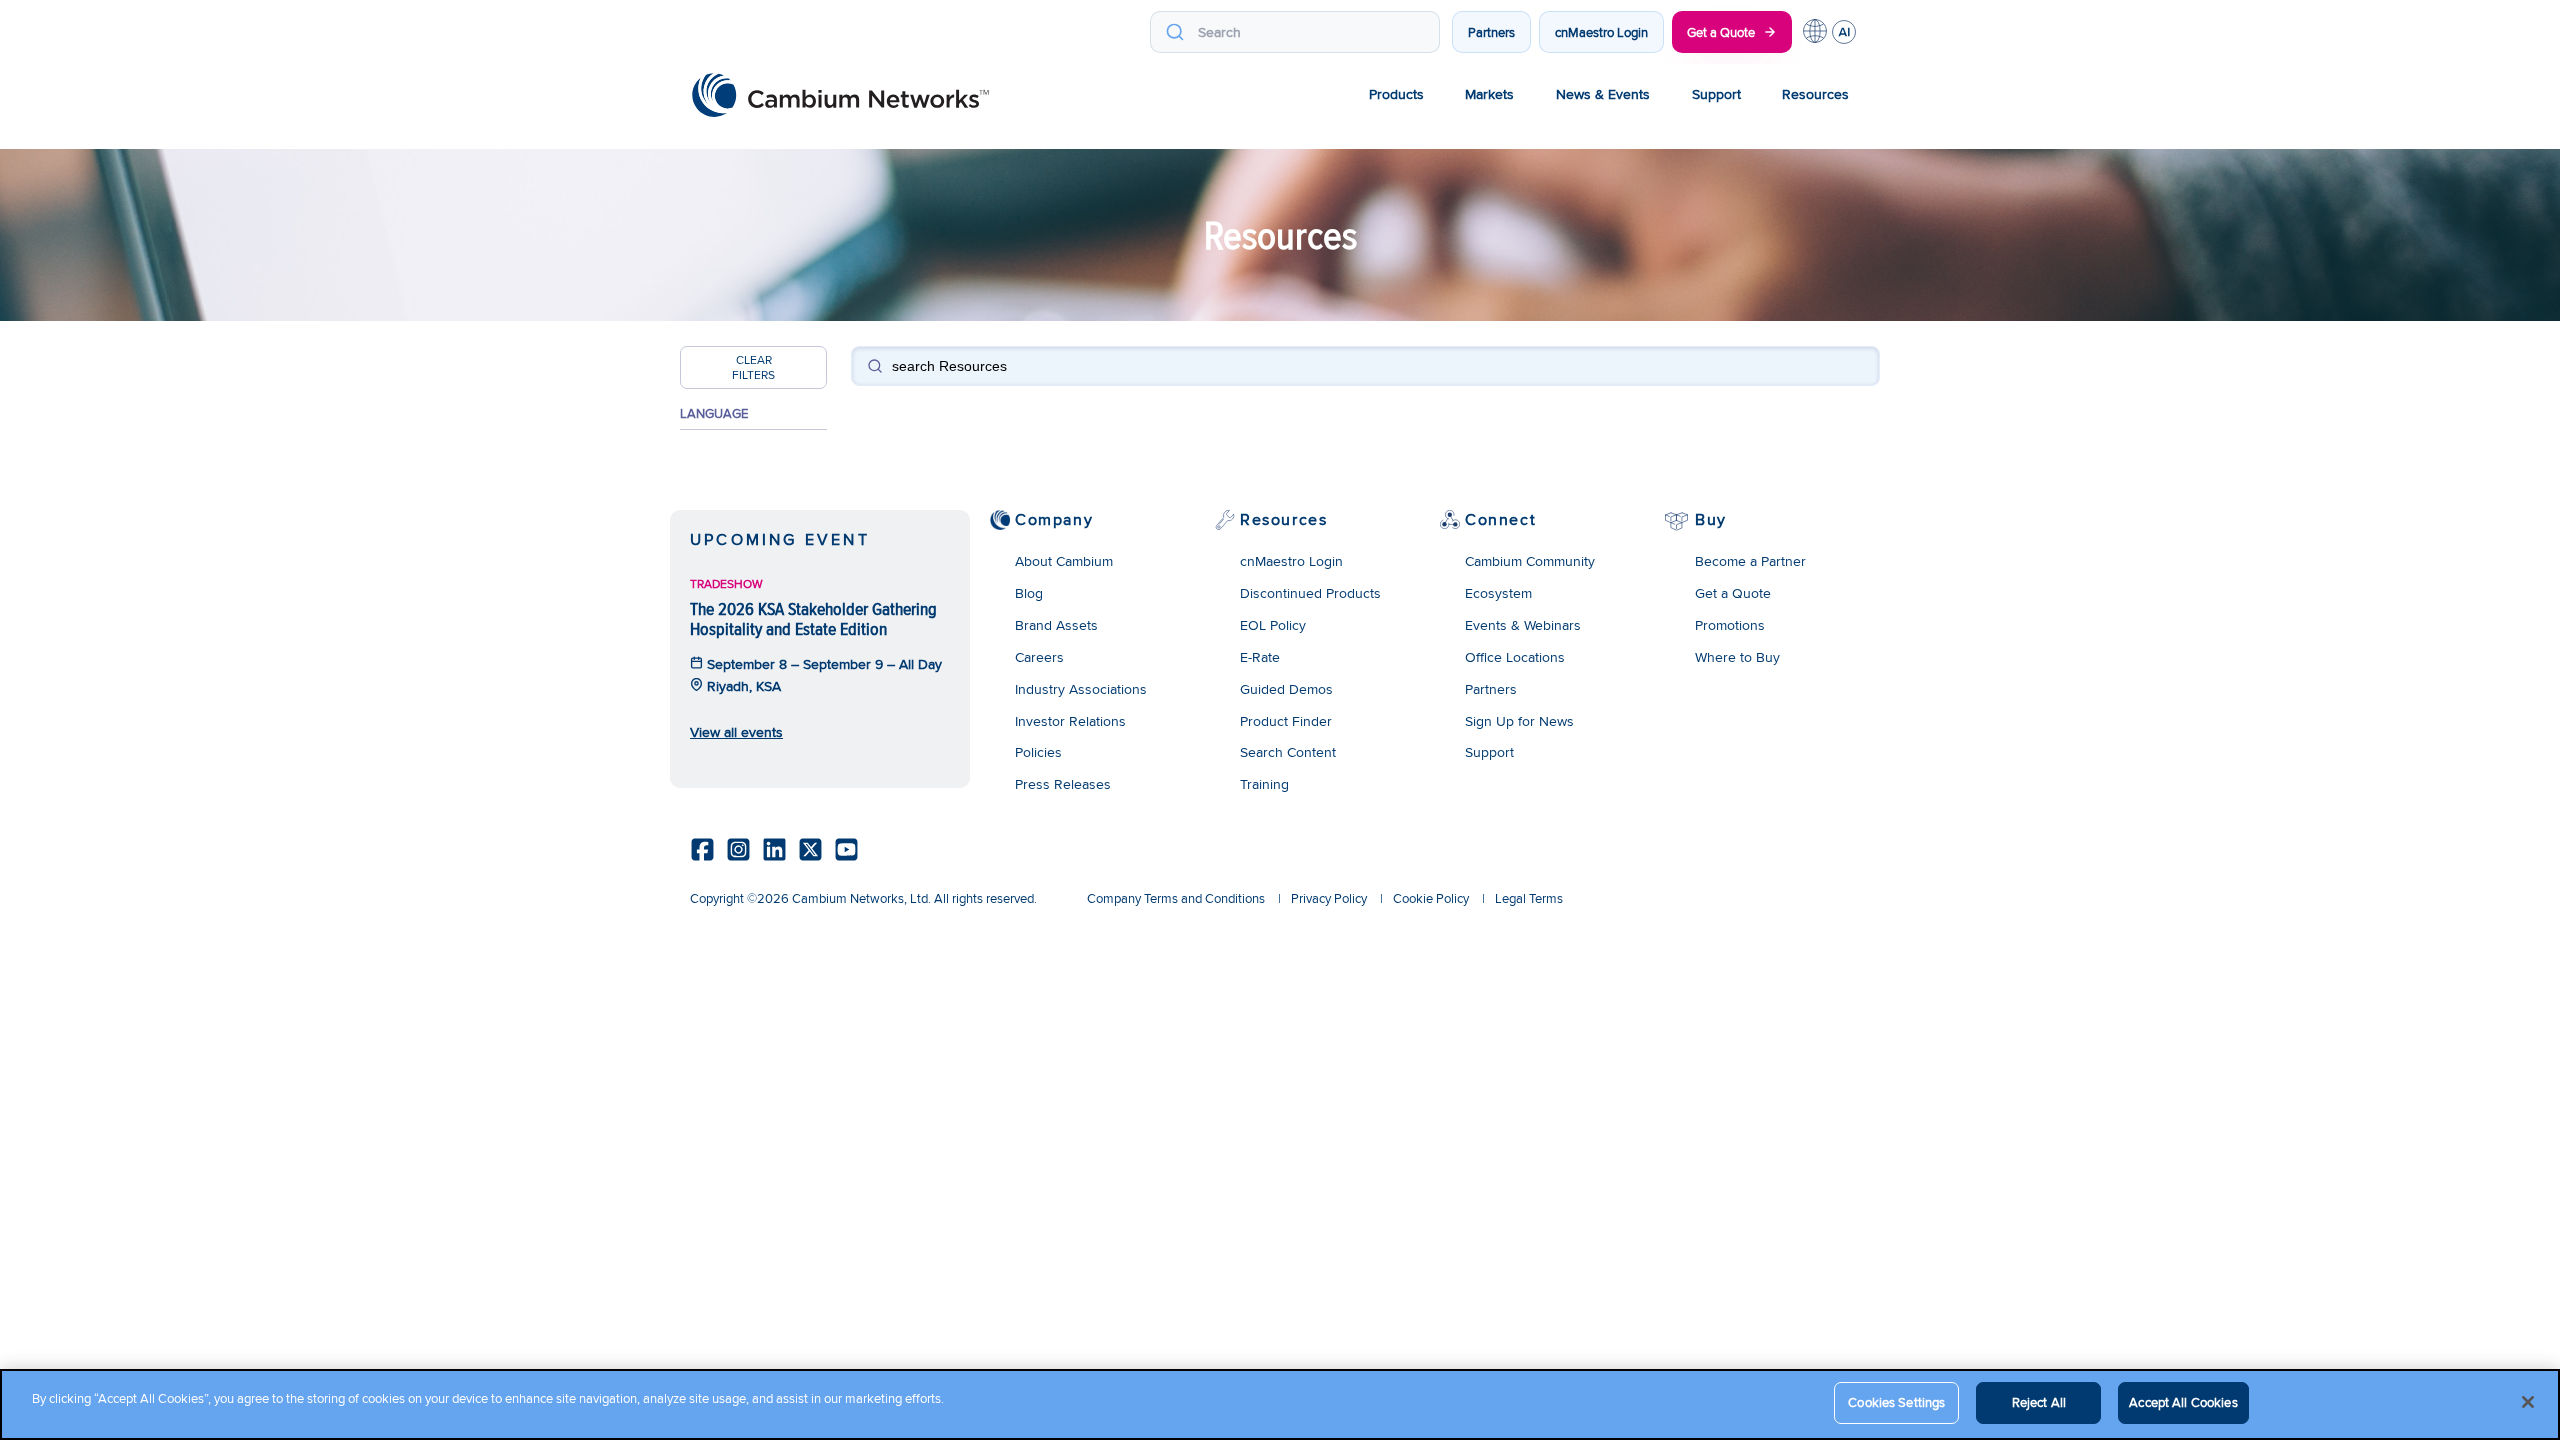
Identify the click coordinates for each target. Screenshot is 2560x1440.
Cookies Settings (1896, 1402)
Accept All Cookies (2183, 1402)
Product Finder (1286, 721)
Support (1716, 94)
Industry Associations (1081, 689)
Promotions (1730, 625)
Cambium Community (1530, 561)
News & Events (1603, 94)
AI (1844, 32)
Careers (1039, 657)
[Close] (2528, 1402)
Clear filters (753, 366)
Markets (1489, 94)
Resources (1815, 94)
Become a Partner (1750, 561)
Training (1264, 784)
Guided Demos (1286, 689)
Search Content (1288, 752)
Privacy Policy (1329, 898)
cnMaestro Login (1601, 32)
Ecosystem (1498, 593)
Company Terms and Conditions (1176, 898)
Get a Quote (1721, 32)
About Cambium (1064, 561)
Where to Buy (1737, 657)
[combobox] (1295, 32)
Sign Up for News (1519, 721)
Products (1396, 94)
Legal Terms (1529, 898)
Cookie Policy (1431, 898)
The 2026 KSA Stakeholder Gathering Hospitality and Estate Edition (813, 618)
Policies (1038, 752)
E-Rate (1260, 657)
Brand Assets (1056, 625)
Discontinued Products (1310, 593)
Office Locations (1515, 657)
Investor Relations (1070, 721)
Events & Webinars (1523, 625)
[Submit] (1174, 32)
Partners (1491, 32)
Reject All (2039, 1402)
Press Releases (1063, 784)
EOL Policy (1273, 625)
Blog (1029, 593)
